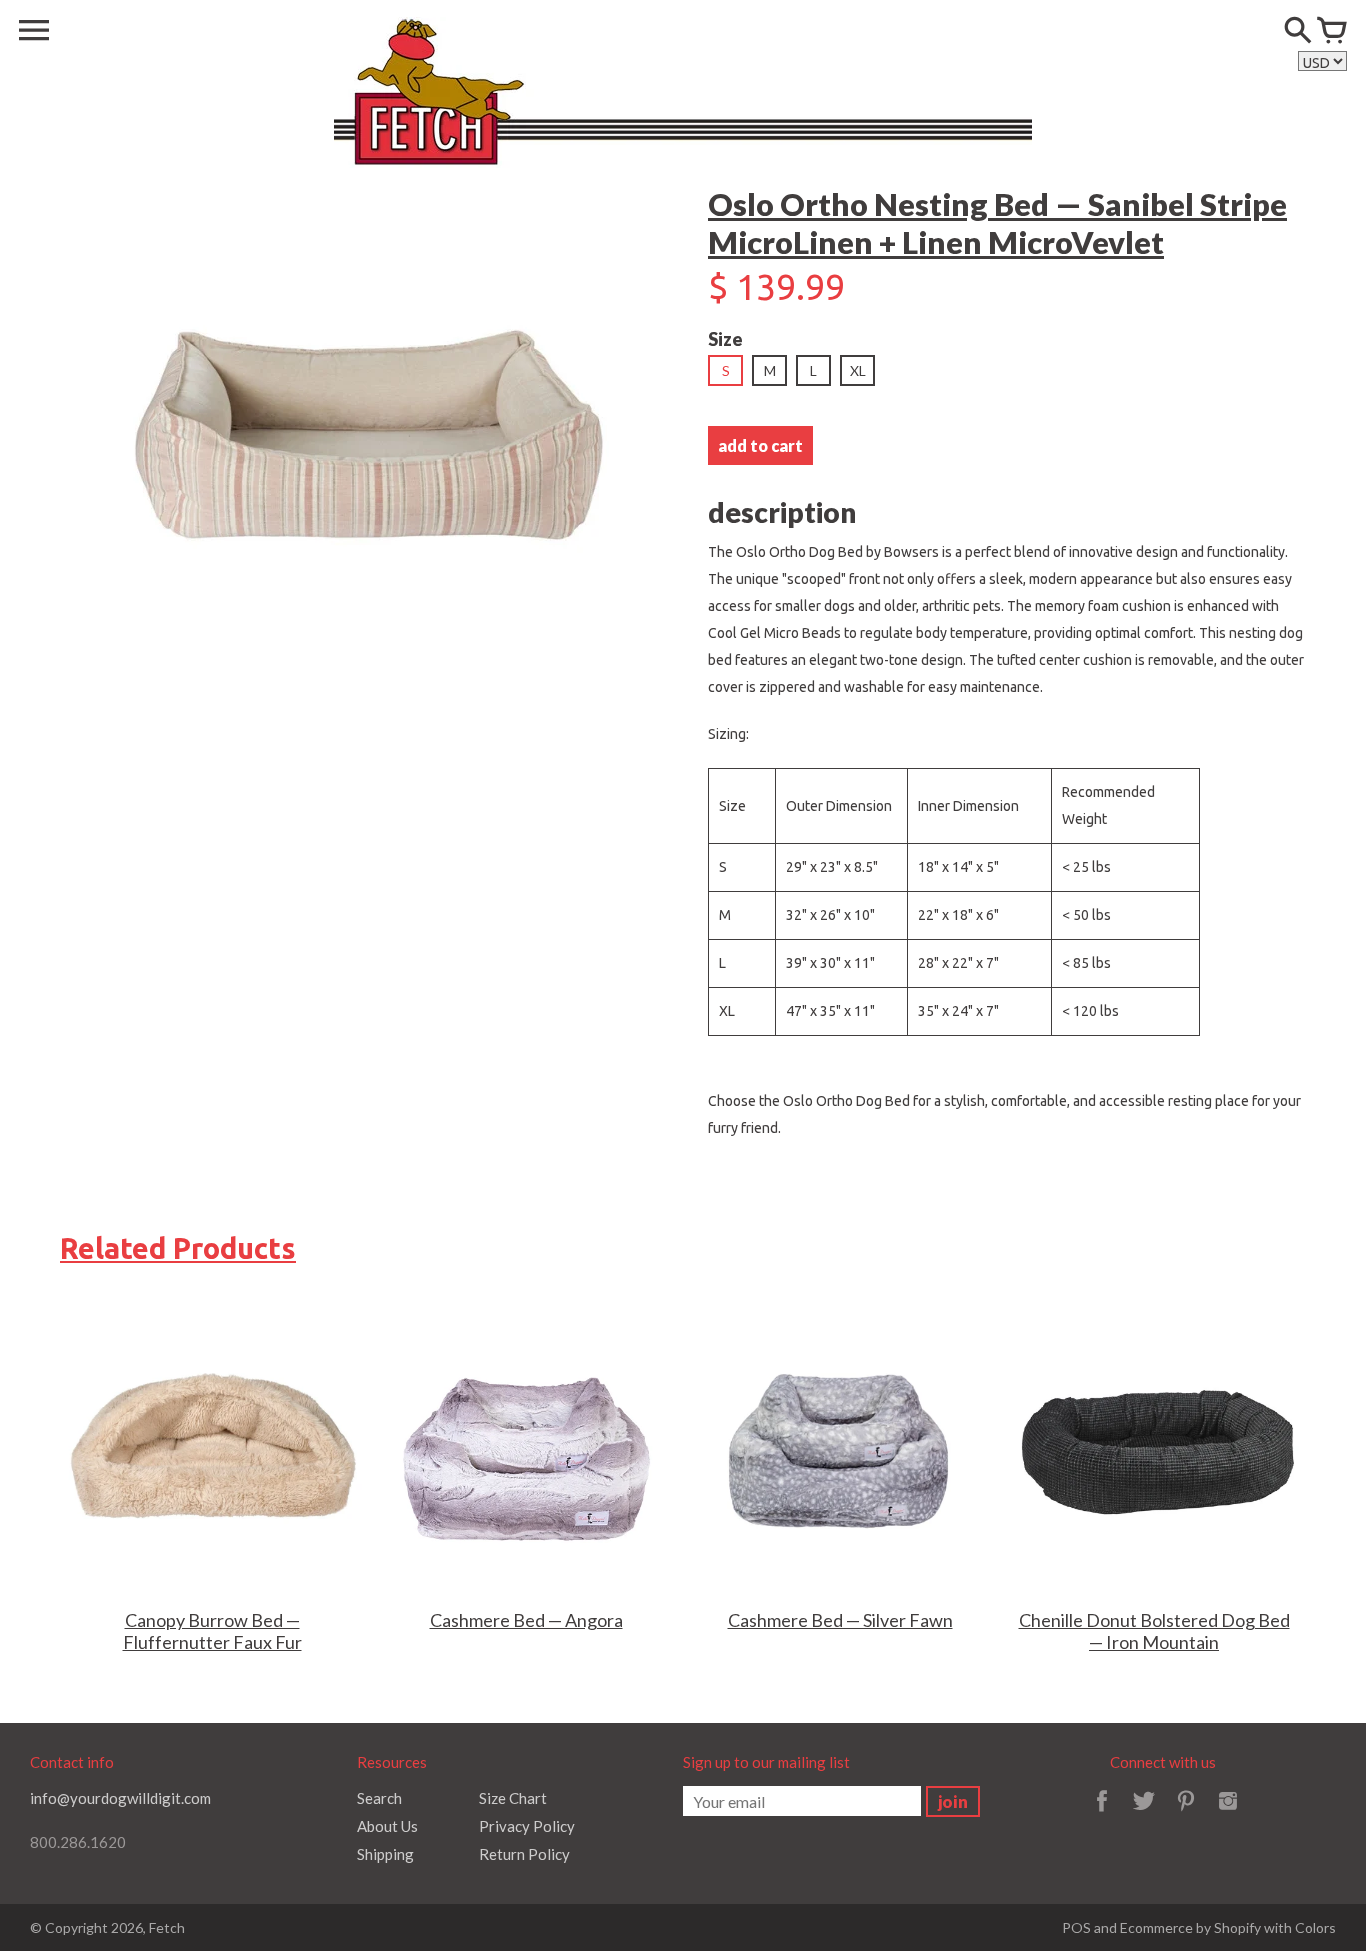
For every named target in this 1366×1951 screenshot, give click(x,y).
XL (858, 370)
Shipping (385, 1854)
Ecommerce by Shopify (1190, 1927)
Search (379, 1798)
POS (1076, 1927)
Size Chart (513, 1798)
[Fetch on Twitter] (1144, 1814)
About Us (387, 1826)
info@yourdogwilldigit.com (120, 1798)
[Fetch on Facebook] (1102, 1814)
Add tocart (760, 445)
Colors (1315, 1927)
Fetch (167, 1927)
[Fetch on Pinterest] (1186, 1814)
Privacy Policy (527, 1826)
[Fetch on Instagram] (1228, 1814)
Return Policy (524, 1854)
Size (725, 339)
